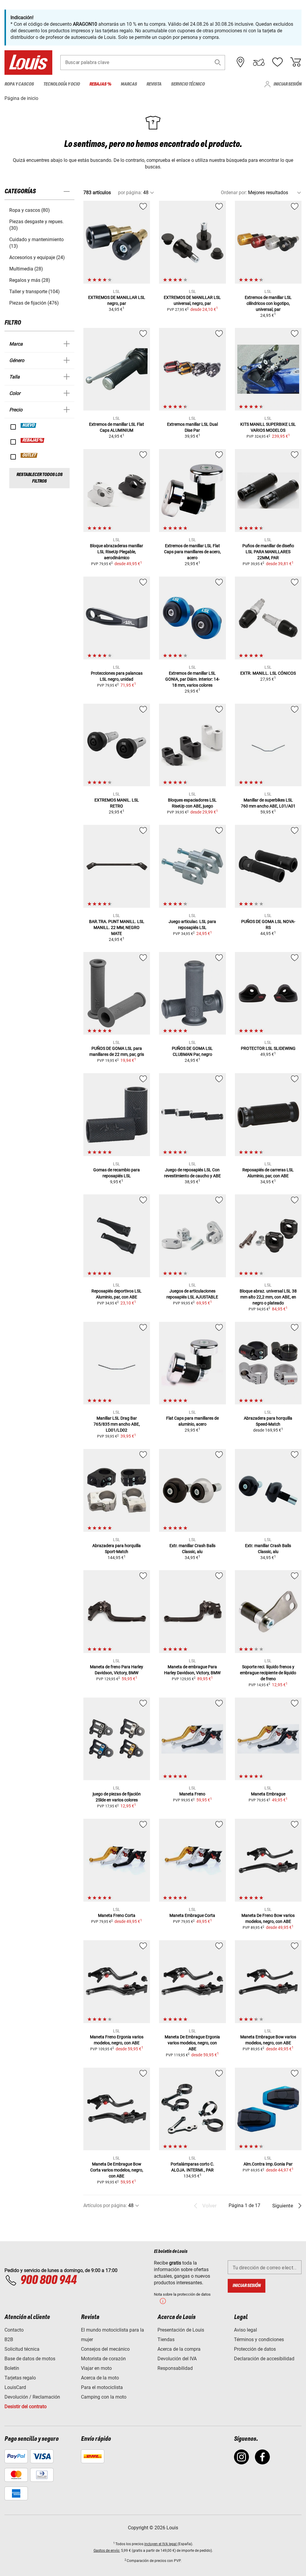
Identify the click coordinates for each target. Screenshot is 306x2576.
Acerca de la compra (179, 2349)
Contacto (14, 2330)
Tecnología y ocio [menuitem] (62, 84)
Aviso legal (245, 2330)
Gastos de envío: (107, 2551)
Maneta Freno (192, 1794)
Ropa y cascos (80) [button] (30, 210)
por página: (130, 193)
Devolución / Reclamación (32, 2397)
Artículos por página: (105, 2205)
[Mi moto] (259, 62)
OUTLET (29, 455)
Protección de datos (255, 2349)
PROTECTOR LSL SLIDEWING (268, 1048)
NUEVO (29, 425)
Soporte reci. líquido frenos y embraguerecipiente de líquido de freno (268, 1673)
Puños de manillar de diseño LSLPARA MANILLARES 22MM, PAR (268, 552)
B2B (9, 2339)
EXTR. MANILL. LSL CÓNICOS (268, 673)
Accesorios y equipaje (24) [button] (37, 257)
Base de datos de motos (30, 2359)
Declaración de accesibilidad (264, 2359)
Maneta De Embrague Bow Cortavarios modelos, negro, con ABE (117, 2170)
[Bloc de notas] (277, 62)
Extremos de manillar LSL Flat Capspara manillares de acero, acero (192, 552)
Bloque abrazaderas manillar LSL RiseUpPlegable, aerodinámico (117, 552)
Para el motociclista (102, 2387)
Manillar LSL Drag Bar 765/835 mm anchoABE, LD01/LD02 (117, 1424)
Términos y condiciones (259, 2339)
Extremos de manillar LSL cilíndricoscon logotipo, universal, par (268, 303)
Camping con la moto (104, 2397)
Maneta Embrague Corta (192, 1915)
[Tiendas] (241, 62)
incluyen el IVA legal (161, 2544)
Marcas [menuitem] (129, 84)
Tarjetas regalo (20, 2378)
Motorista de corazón (103, 2359)
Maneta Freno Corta (117, 1915)
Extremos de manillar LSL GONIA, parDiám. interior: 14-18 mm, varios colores (192, 679)
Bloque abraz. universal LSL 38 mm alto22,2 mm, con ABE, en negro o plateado (268, 1297)
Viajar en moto (96, 2368)
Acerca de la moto (100, 2378)
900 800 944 (48, 2280)
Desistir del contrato (26, 2407)
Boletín (12, 2368)
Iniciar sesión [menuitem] (287, 84)
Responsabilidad (175, 2368)
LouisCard (15, 2387)
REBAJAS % (33, 440)
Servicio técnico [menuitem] (188, 84)
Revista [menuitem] (154, 84)
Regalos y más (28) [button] (30, 280)
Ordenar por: (234, 193)
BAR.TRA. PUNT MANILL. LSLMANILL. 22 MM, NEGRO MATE (117, 927)
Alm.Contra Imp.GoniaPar (268, 2164)
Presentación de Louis (181, 2330)
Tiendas (166, 2339)
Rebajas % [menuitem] (100, 84)
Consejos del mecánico (105, 2349)
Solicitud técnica (22, 2349)
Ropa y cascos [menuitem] (19, 84)
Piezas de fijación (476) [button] (34, 303)
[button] (218, 62)
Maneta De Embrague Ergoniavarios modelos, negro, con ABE (192, 2043)
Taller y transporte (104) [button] (35, 292)
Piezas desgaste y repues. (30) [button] (36, 225)
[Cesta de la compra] (296, 62)
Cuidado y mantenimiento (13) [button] (36, 243)
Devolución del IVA (177, 2359)
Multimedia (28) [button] (26, 269)
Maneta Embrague (268, 1794)
